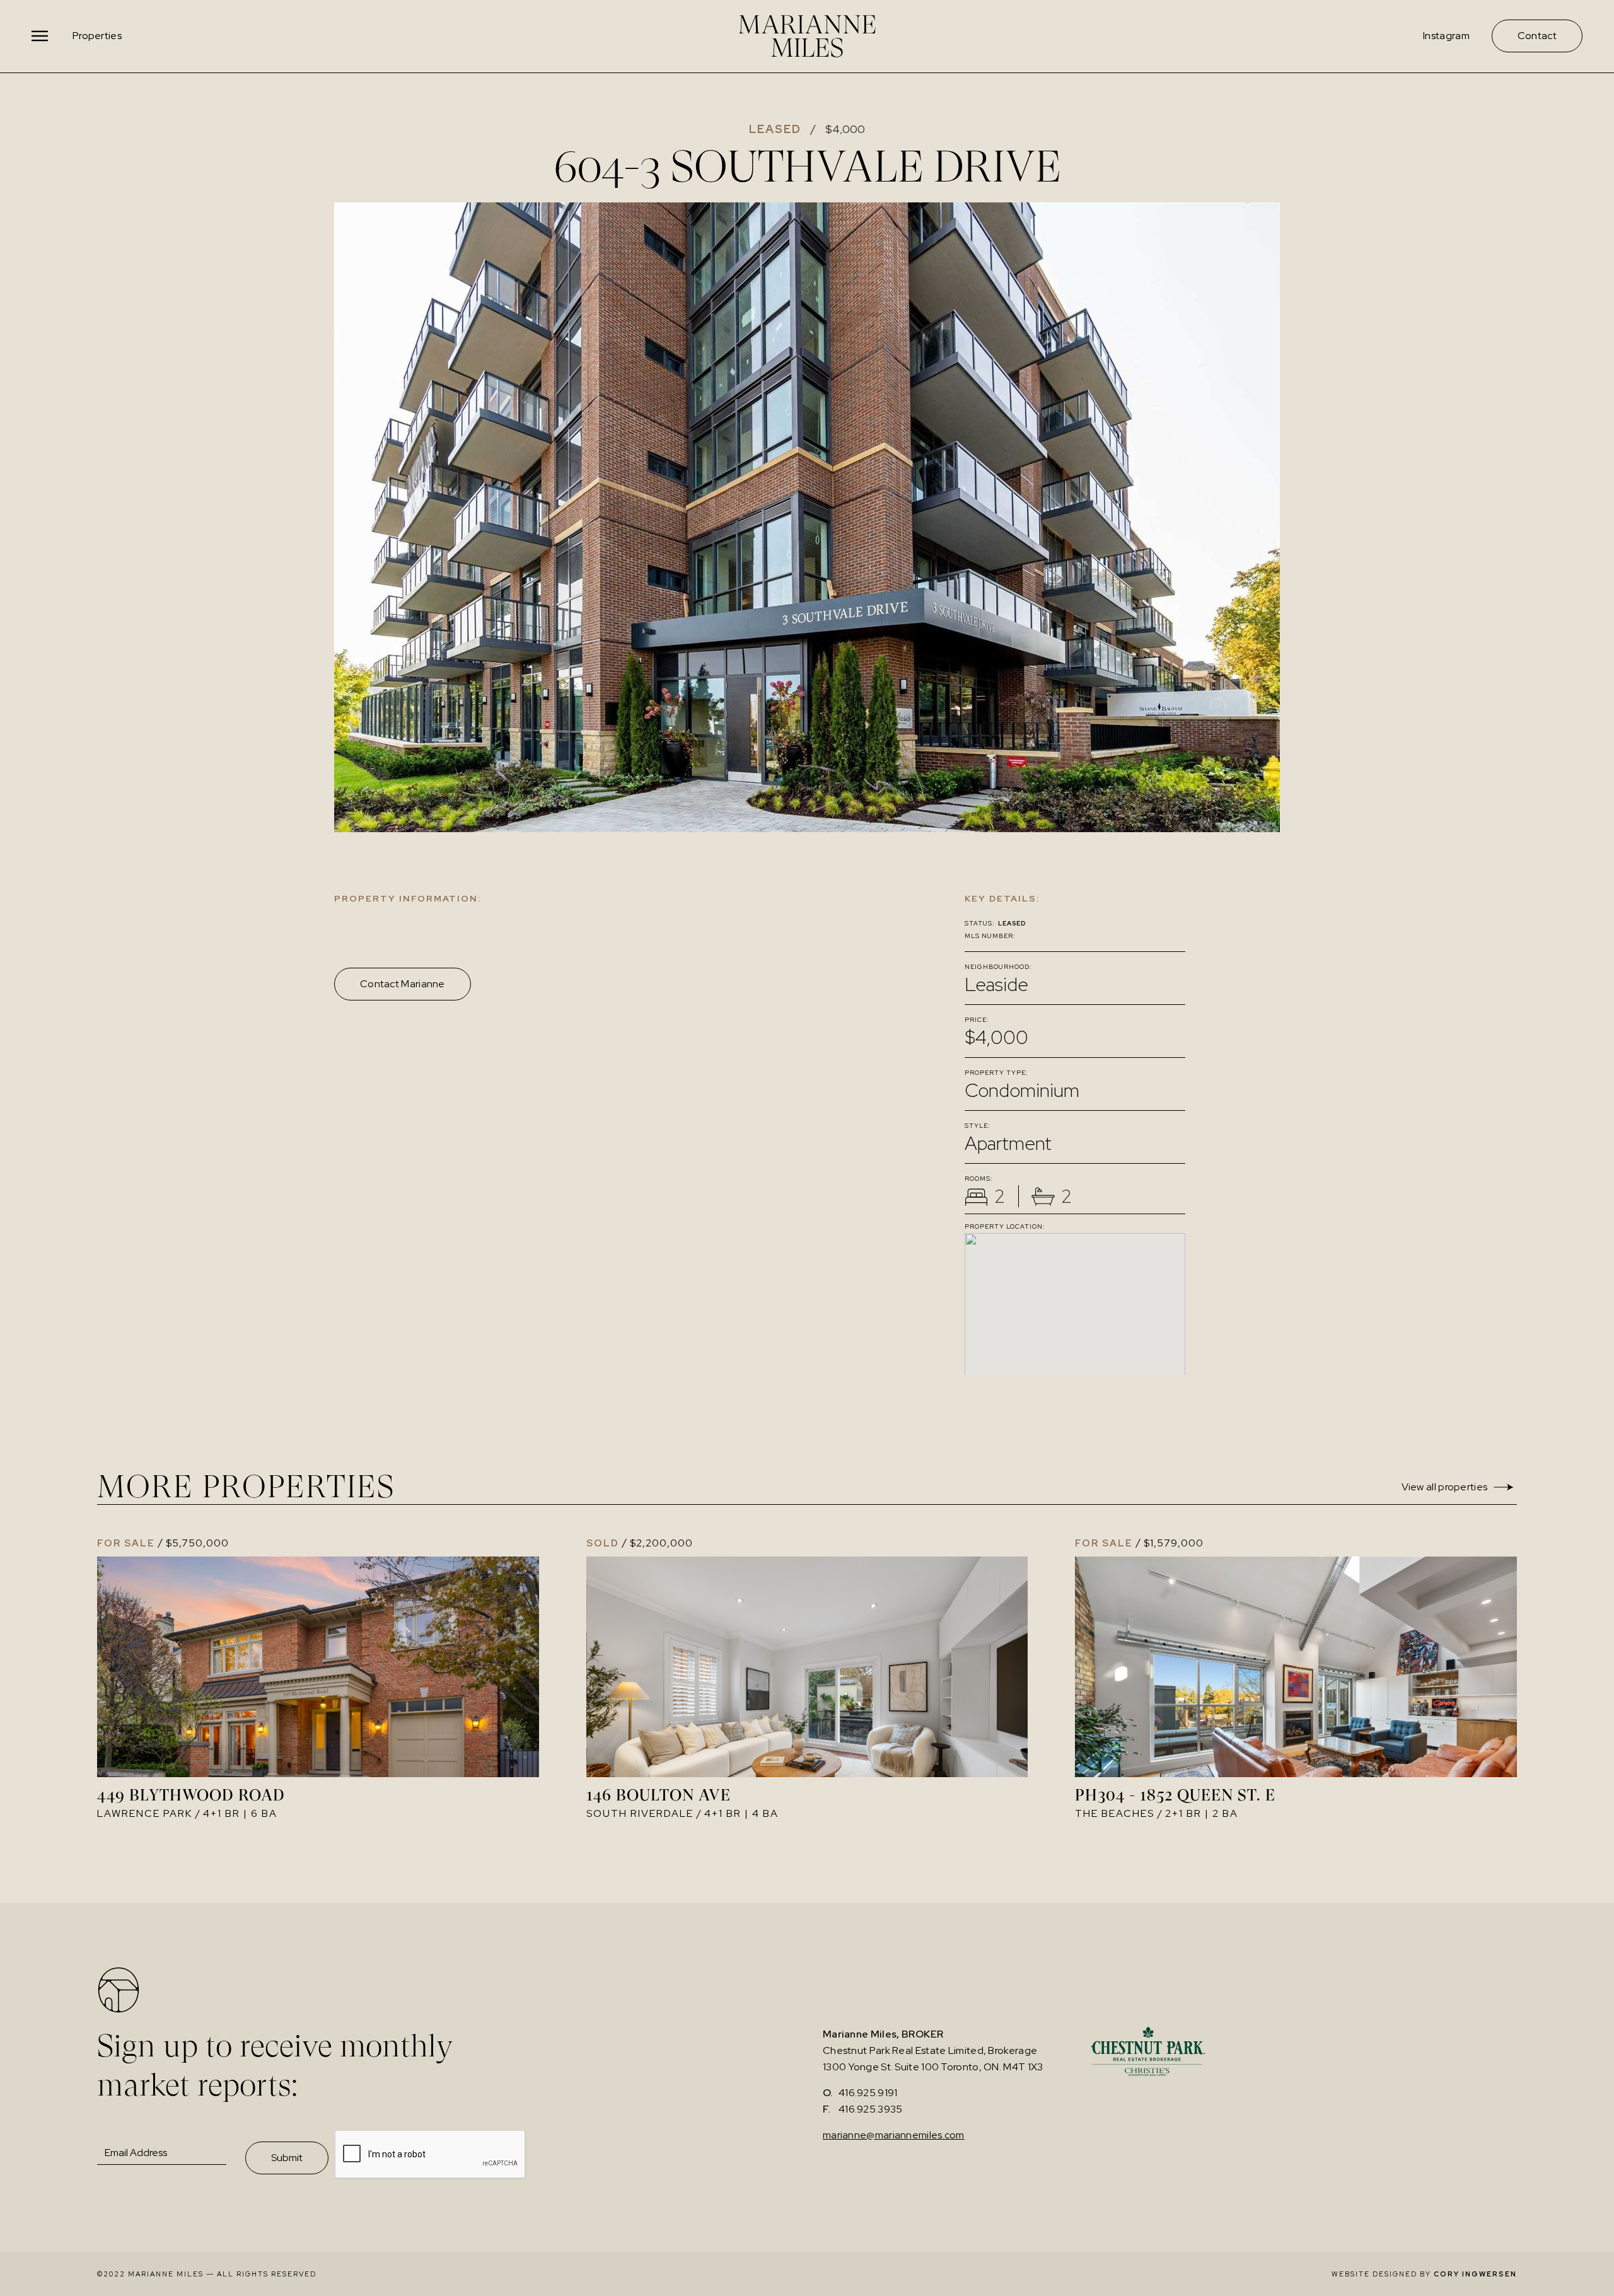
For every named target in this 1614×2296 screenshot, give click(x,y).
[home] (807, 36)
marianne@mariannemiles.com (894, 2135)
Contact (1537, 36)
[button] (41, 36)
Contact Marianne (403, 984)
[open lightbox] (807, 517)
